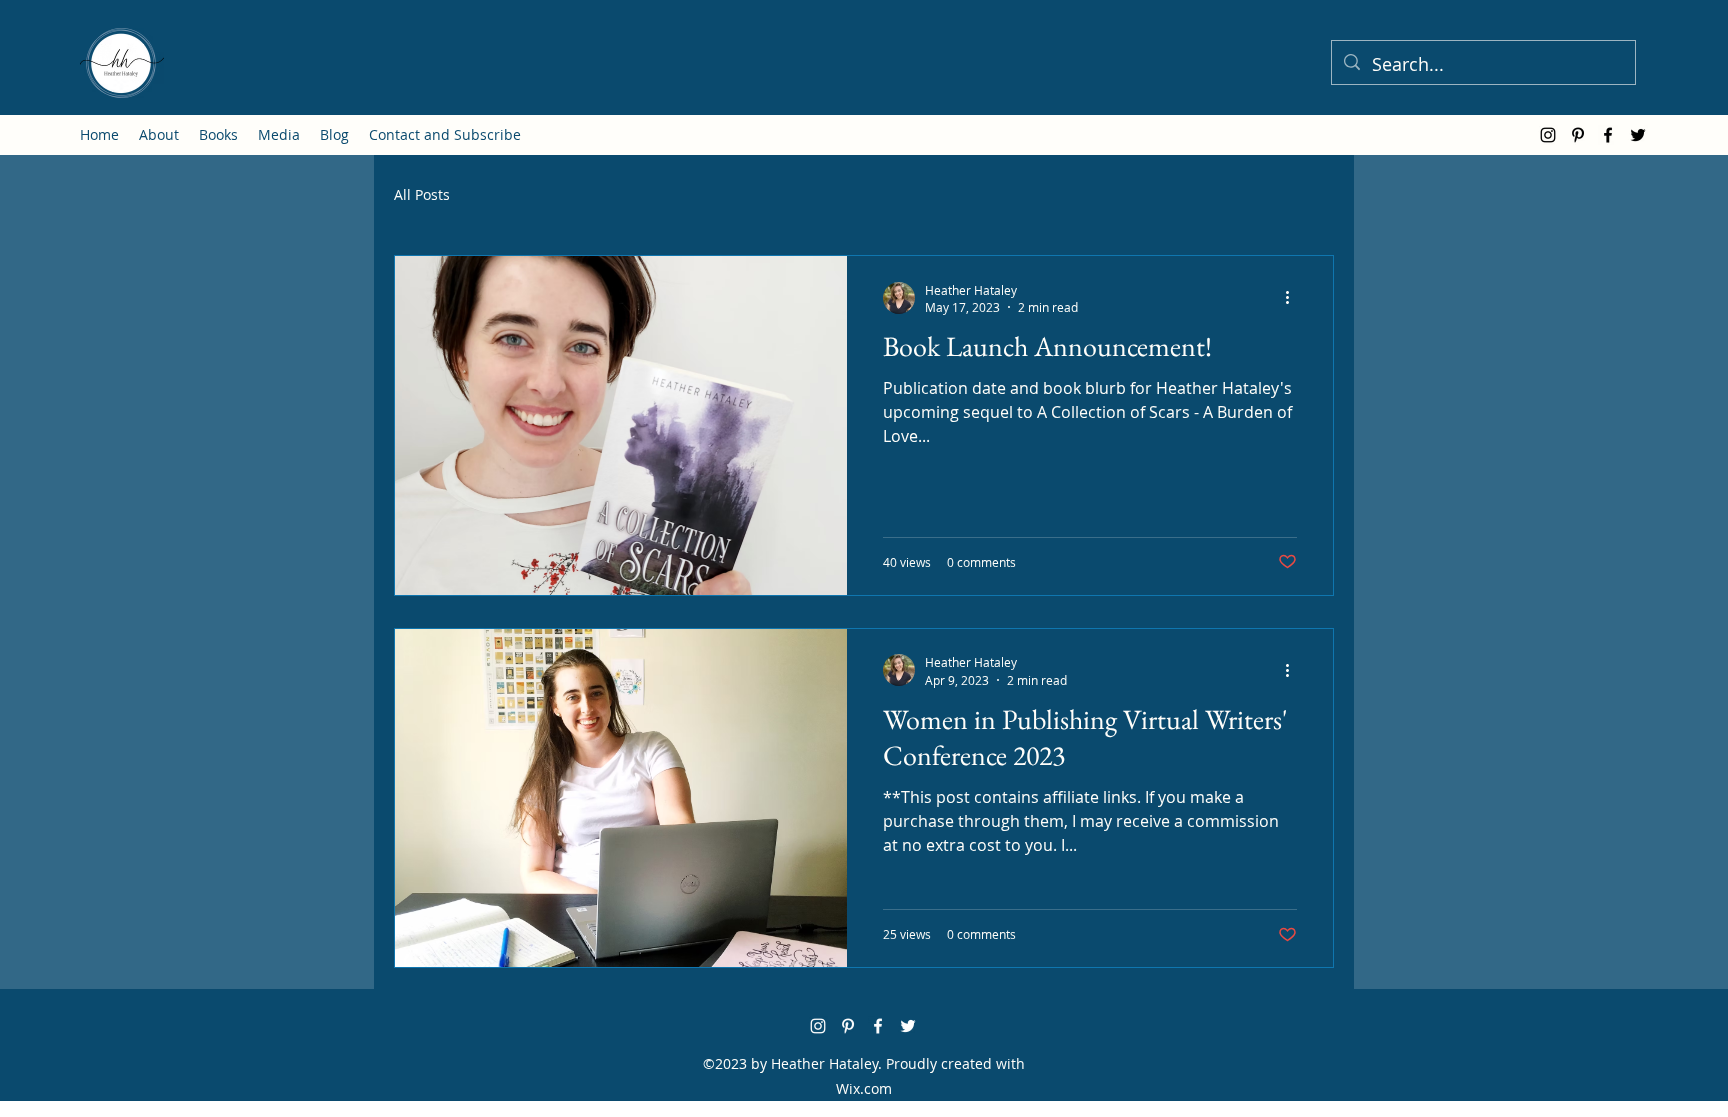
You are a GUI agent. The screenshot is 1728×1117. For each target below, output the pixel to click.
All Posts (422, 194)
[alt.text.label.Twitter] (1638, 135)
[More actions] (1294, 298)
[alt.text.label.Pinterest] (1578, 135)
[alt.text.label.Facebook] (1608, 135)
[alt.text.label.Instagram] (1548, 135)
